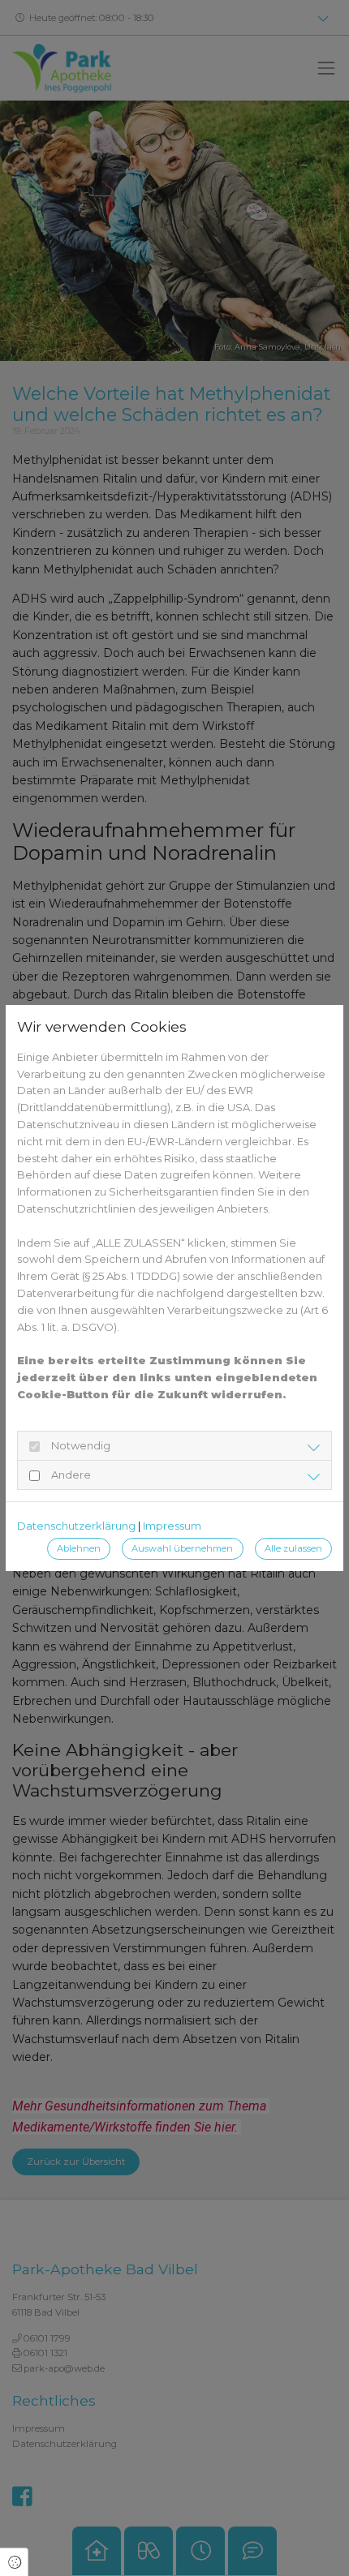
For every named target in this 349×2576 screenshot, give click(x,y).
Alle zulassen (293, 1548)
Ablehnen (79, 1548)
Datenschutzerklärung (76, 1526)
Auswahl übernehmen (182, 1548)
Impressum (172, 1526)
